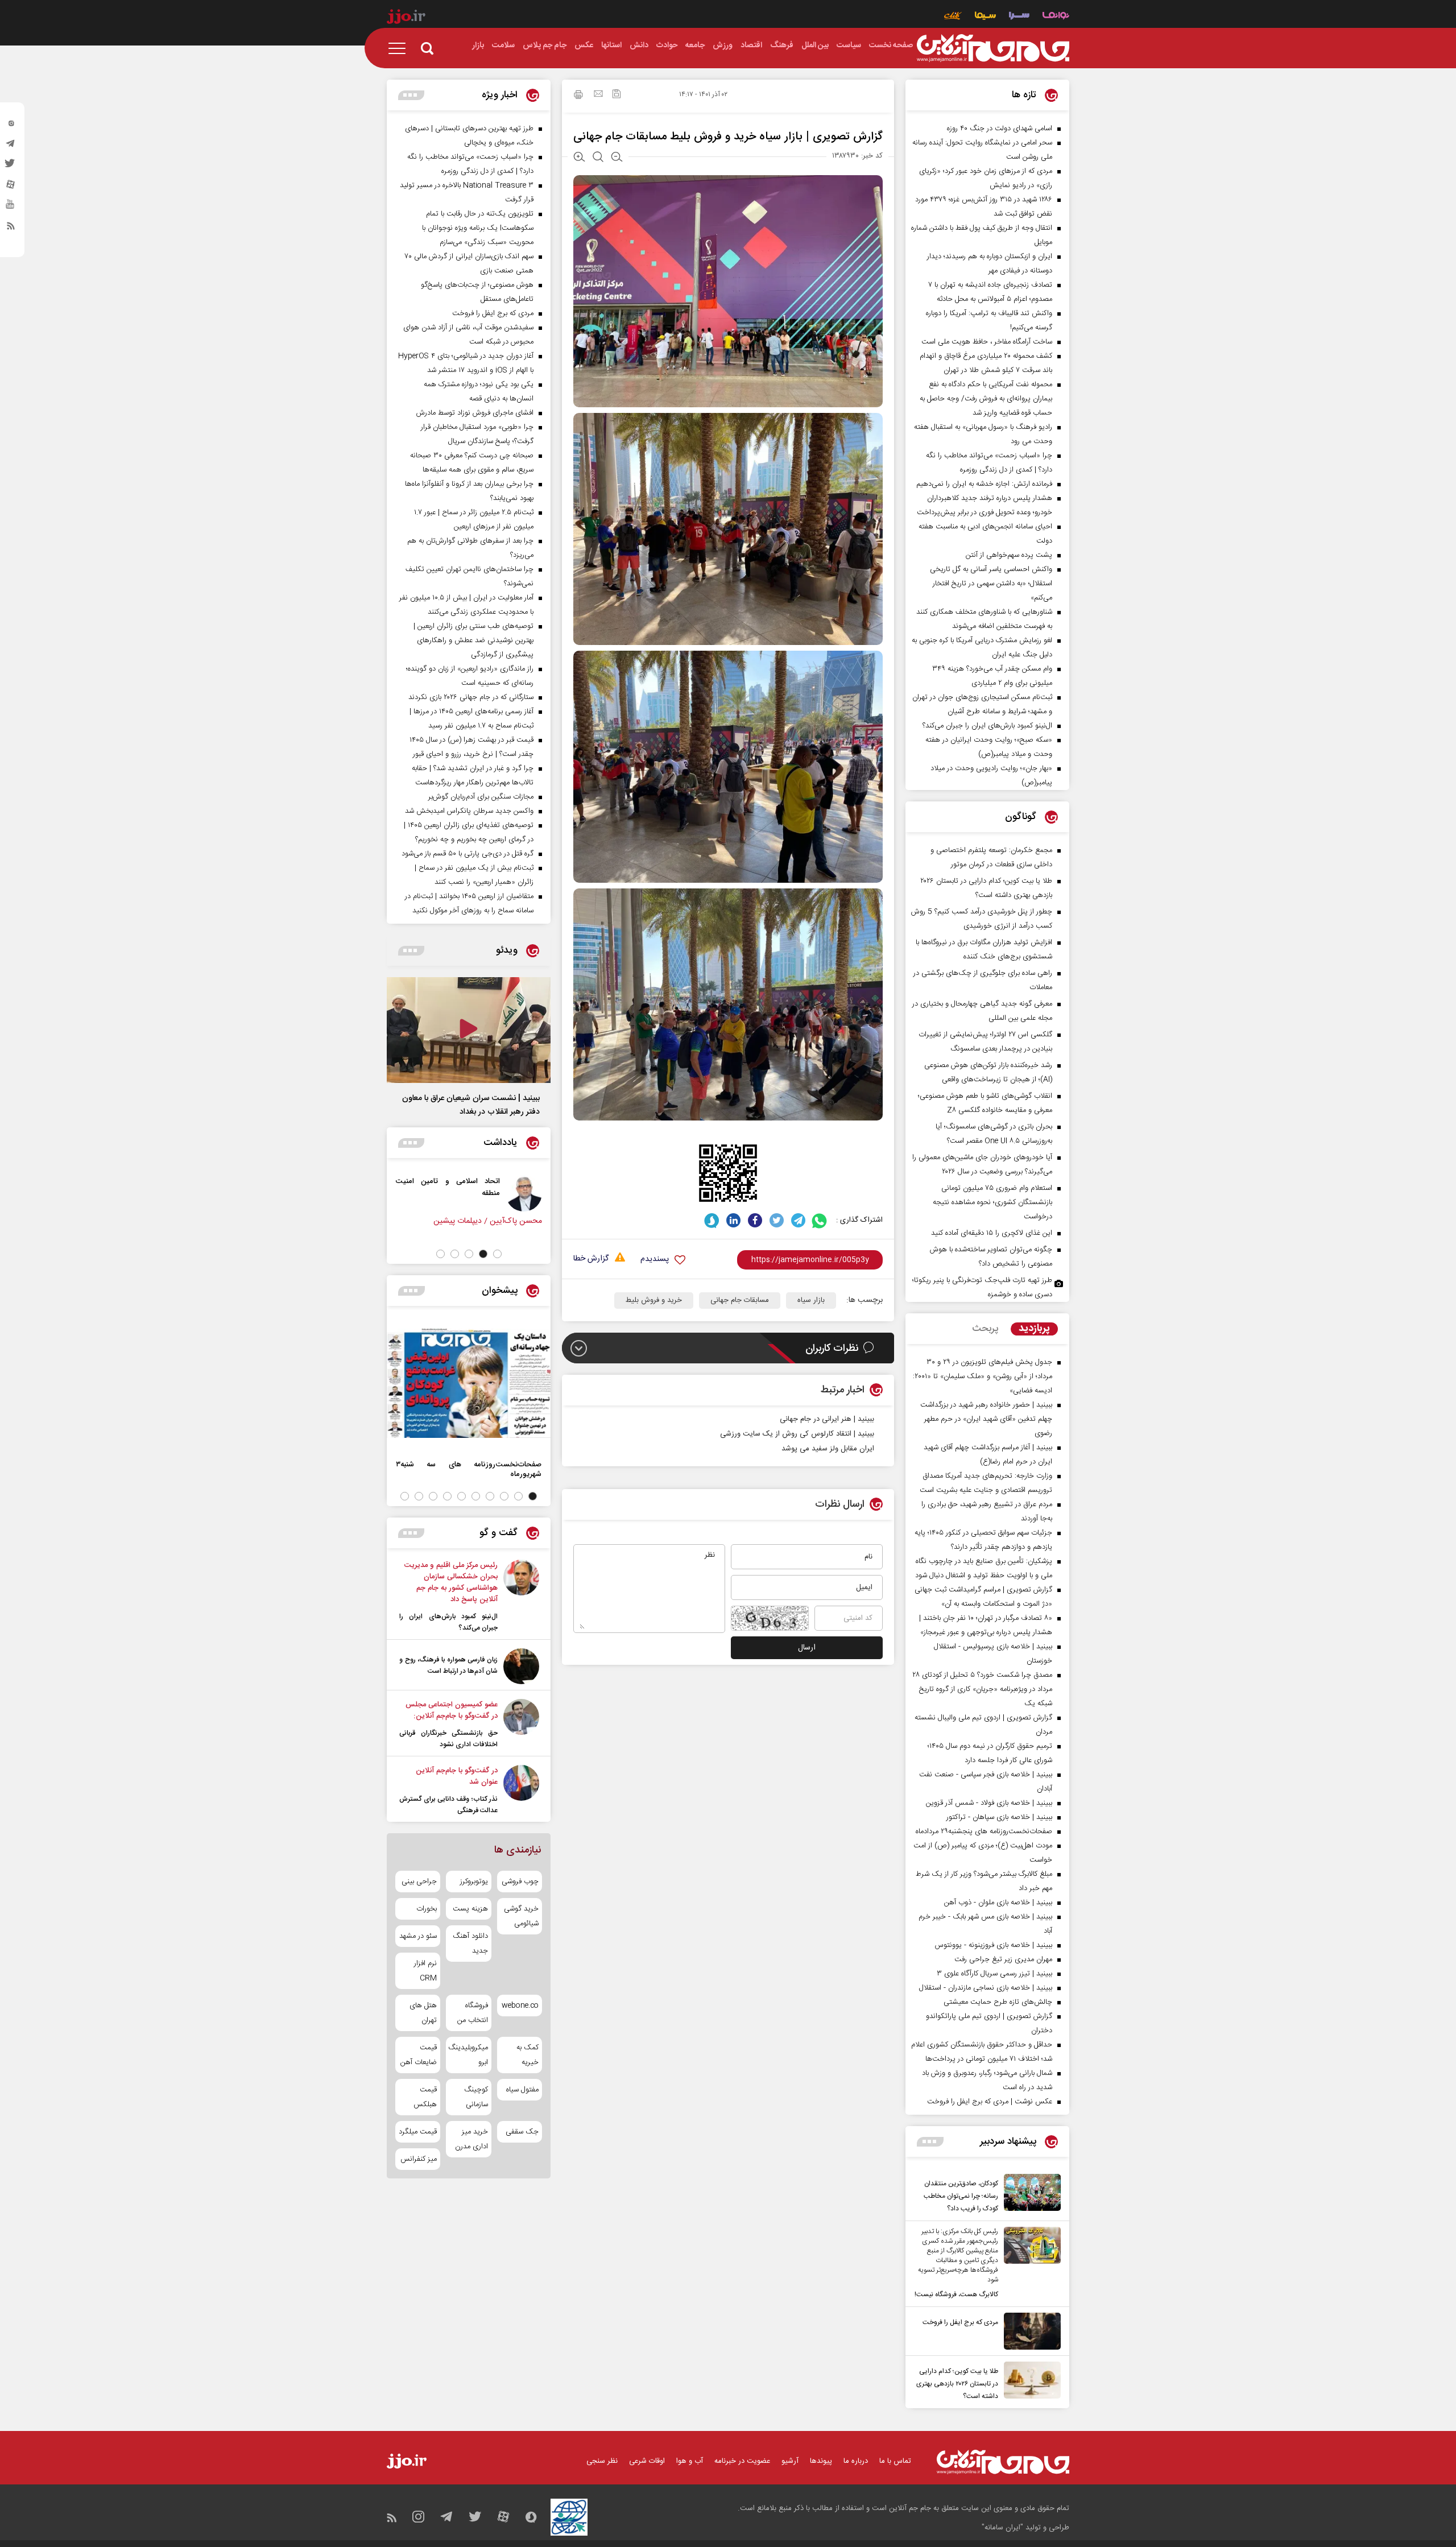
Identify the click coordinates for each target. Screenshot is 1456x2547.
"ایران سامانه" (1002, 2528)
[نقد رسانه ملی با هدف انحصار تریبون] (465, 1193)
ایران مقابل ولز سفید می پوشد (828, 1449)
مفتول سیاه (522, 2090)
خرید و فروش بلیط (654, 1300)
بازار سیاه (811, 1300)
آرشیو (790, 2461)
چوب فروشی (520, 1882)
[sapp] (11, 208)
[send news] (598, 95)
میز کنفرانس (419, 2159)
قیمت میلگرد (418, 2132)
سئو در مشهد (418, 1936)
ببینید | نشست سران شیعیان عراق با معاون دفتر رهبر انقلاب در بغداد (471, 1105)
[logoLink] (993, 48)
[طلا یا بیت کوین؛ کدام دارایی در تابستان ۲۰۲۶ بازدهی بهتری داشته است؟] (1029, 2382)
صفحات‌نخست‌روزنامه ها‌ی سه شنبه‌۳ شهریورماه (469, 1469)
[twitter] (11, 167)
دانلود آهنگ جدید (470, 1944)
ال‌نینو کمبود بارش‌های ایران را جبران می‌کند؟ (448, 1622)
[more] (930, 2142)
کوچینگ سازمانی (476, 2097)
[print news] (578, 96)
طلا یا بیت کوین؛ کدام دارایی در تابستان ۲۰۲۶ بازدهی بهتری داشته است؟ (957, 2384)
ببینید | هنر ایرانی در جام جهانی (827, 1419)
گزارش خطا (591, 1259)
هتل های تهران (423, 2013)
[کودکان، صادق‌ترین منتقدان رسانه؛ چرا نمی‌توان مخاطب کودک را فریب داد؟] (1029, 2194)
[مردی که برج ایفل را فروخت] (1029, 2331)
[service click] (953, 17)
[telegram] (11, 146)
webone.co (520, 2006)
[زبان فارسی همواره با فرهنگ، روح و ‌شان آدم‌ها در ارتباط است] (521, 1666)
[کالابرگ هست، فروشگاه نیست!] (1029, 2264)
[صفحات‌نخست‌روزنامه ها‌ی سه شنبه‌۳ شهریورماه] (469, 1383)
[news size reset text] (598, 158)
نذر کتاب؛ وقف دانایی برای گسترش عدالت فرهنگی (448, 1805)
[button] (497, 1254)
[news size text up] (579, 158)
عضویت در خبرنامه (742, 2461)
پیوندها (821, 2461)
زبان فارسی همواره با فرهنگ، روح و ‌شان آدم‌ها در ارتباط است (448, 1665)
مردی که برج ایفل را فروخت (960, 2322)
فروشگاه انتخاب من (472, 2013)
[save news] (617, 95)
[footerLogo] (1003, 2462)
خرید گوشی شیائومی (521, 1916)
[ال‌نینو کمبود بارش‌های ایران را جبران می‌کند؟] (521, 1597)
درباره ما (856, 2461)
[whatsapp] (820, 1220)
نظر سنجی (602, 2461)
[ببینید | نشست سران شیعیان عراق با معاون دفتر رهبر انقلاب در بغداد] (469, 1030)
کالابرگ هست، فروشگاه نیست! (956, 2294)
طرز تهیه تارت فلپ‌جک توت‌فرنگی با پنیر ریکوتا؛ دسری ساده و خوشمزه (982, 1287)
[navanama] (1056, 17)
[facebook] (755, 1220)
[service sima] (985, 17)
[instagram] (11, 126)
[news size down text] (617, 158)
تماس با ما (895, 2461)
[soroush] (712, 1220)
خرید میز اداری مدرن (471, 2139)
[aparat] (11, 187)
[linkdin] (733, 1220)
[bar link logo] (406, 18)
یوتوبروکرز (474, 1882)
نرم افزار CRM (425, 1971)
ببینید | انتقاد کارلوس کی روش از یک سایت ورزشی (797, 1434)
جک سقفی (522, 2132)
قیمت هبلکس (425, 2097)
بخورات (427, 1909)
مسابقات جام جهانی (740, 1300)
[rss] (11, 228)
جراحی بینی (419, 1882)
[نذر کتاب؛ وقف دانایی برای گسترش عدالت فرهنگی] (521, 1791)
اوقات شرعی (647, 2461)
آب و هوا (690, 2461)
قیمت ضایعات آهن (419, 2055)
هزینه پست (470, 1909)
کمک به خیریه (528, 2055)
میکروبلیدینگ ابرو (468, 2055)
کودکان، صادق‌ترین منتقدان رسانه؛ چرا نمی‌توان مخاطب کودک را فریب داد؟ (961, 2196)
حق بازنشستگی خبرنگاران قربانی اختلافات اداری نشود (448, 1739)
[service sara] (1019, 17)
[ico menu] (400, 48)
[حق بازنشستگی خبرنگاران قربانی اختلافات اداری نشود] (521, 1725)
